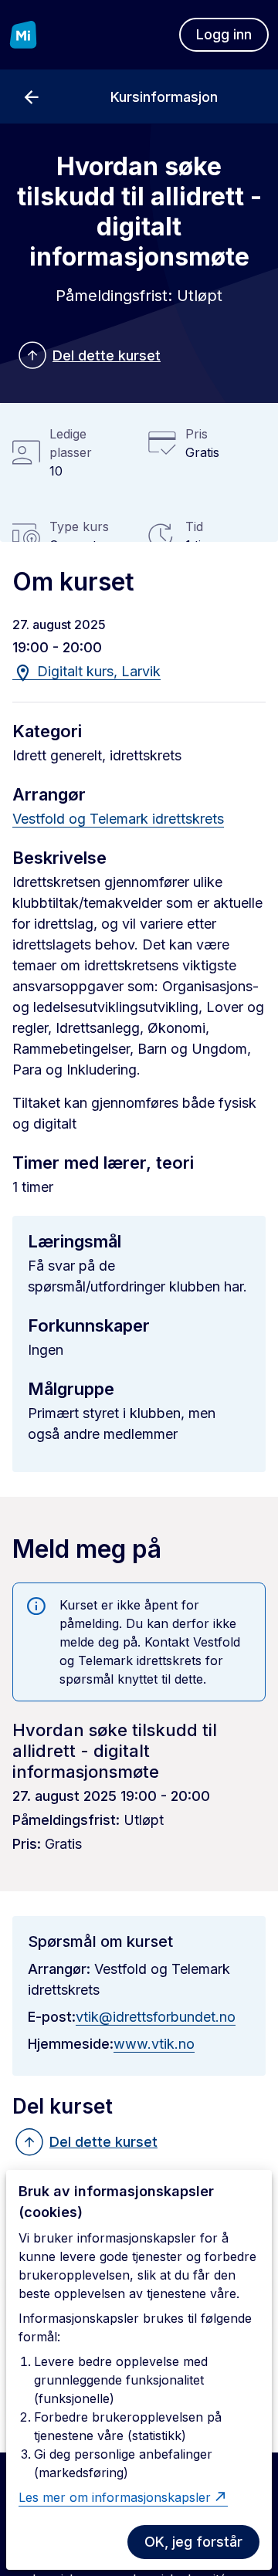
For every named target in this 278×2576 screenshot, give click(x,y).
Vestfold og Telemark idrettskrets (118, 819)
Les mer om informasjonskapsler (115, 2497)
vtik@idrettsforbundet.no (156, 2017)
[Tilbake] (31, 96)
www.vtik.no (154, 2044)
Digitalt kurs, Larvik (97, 671)
